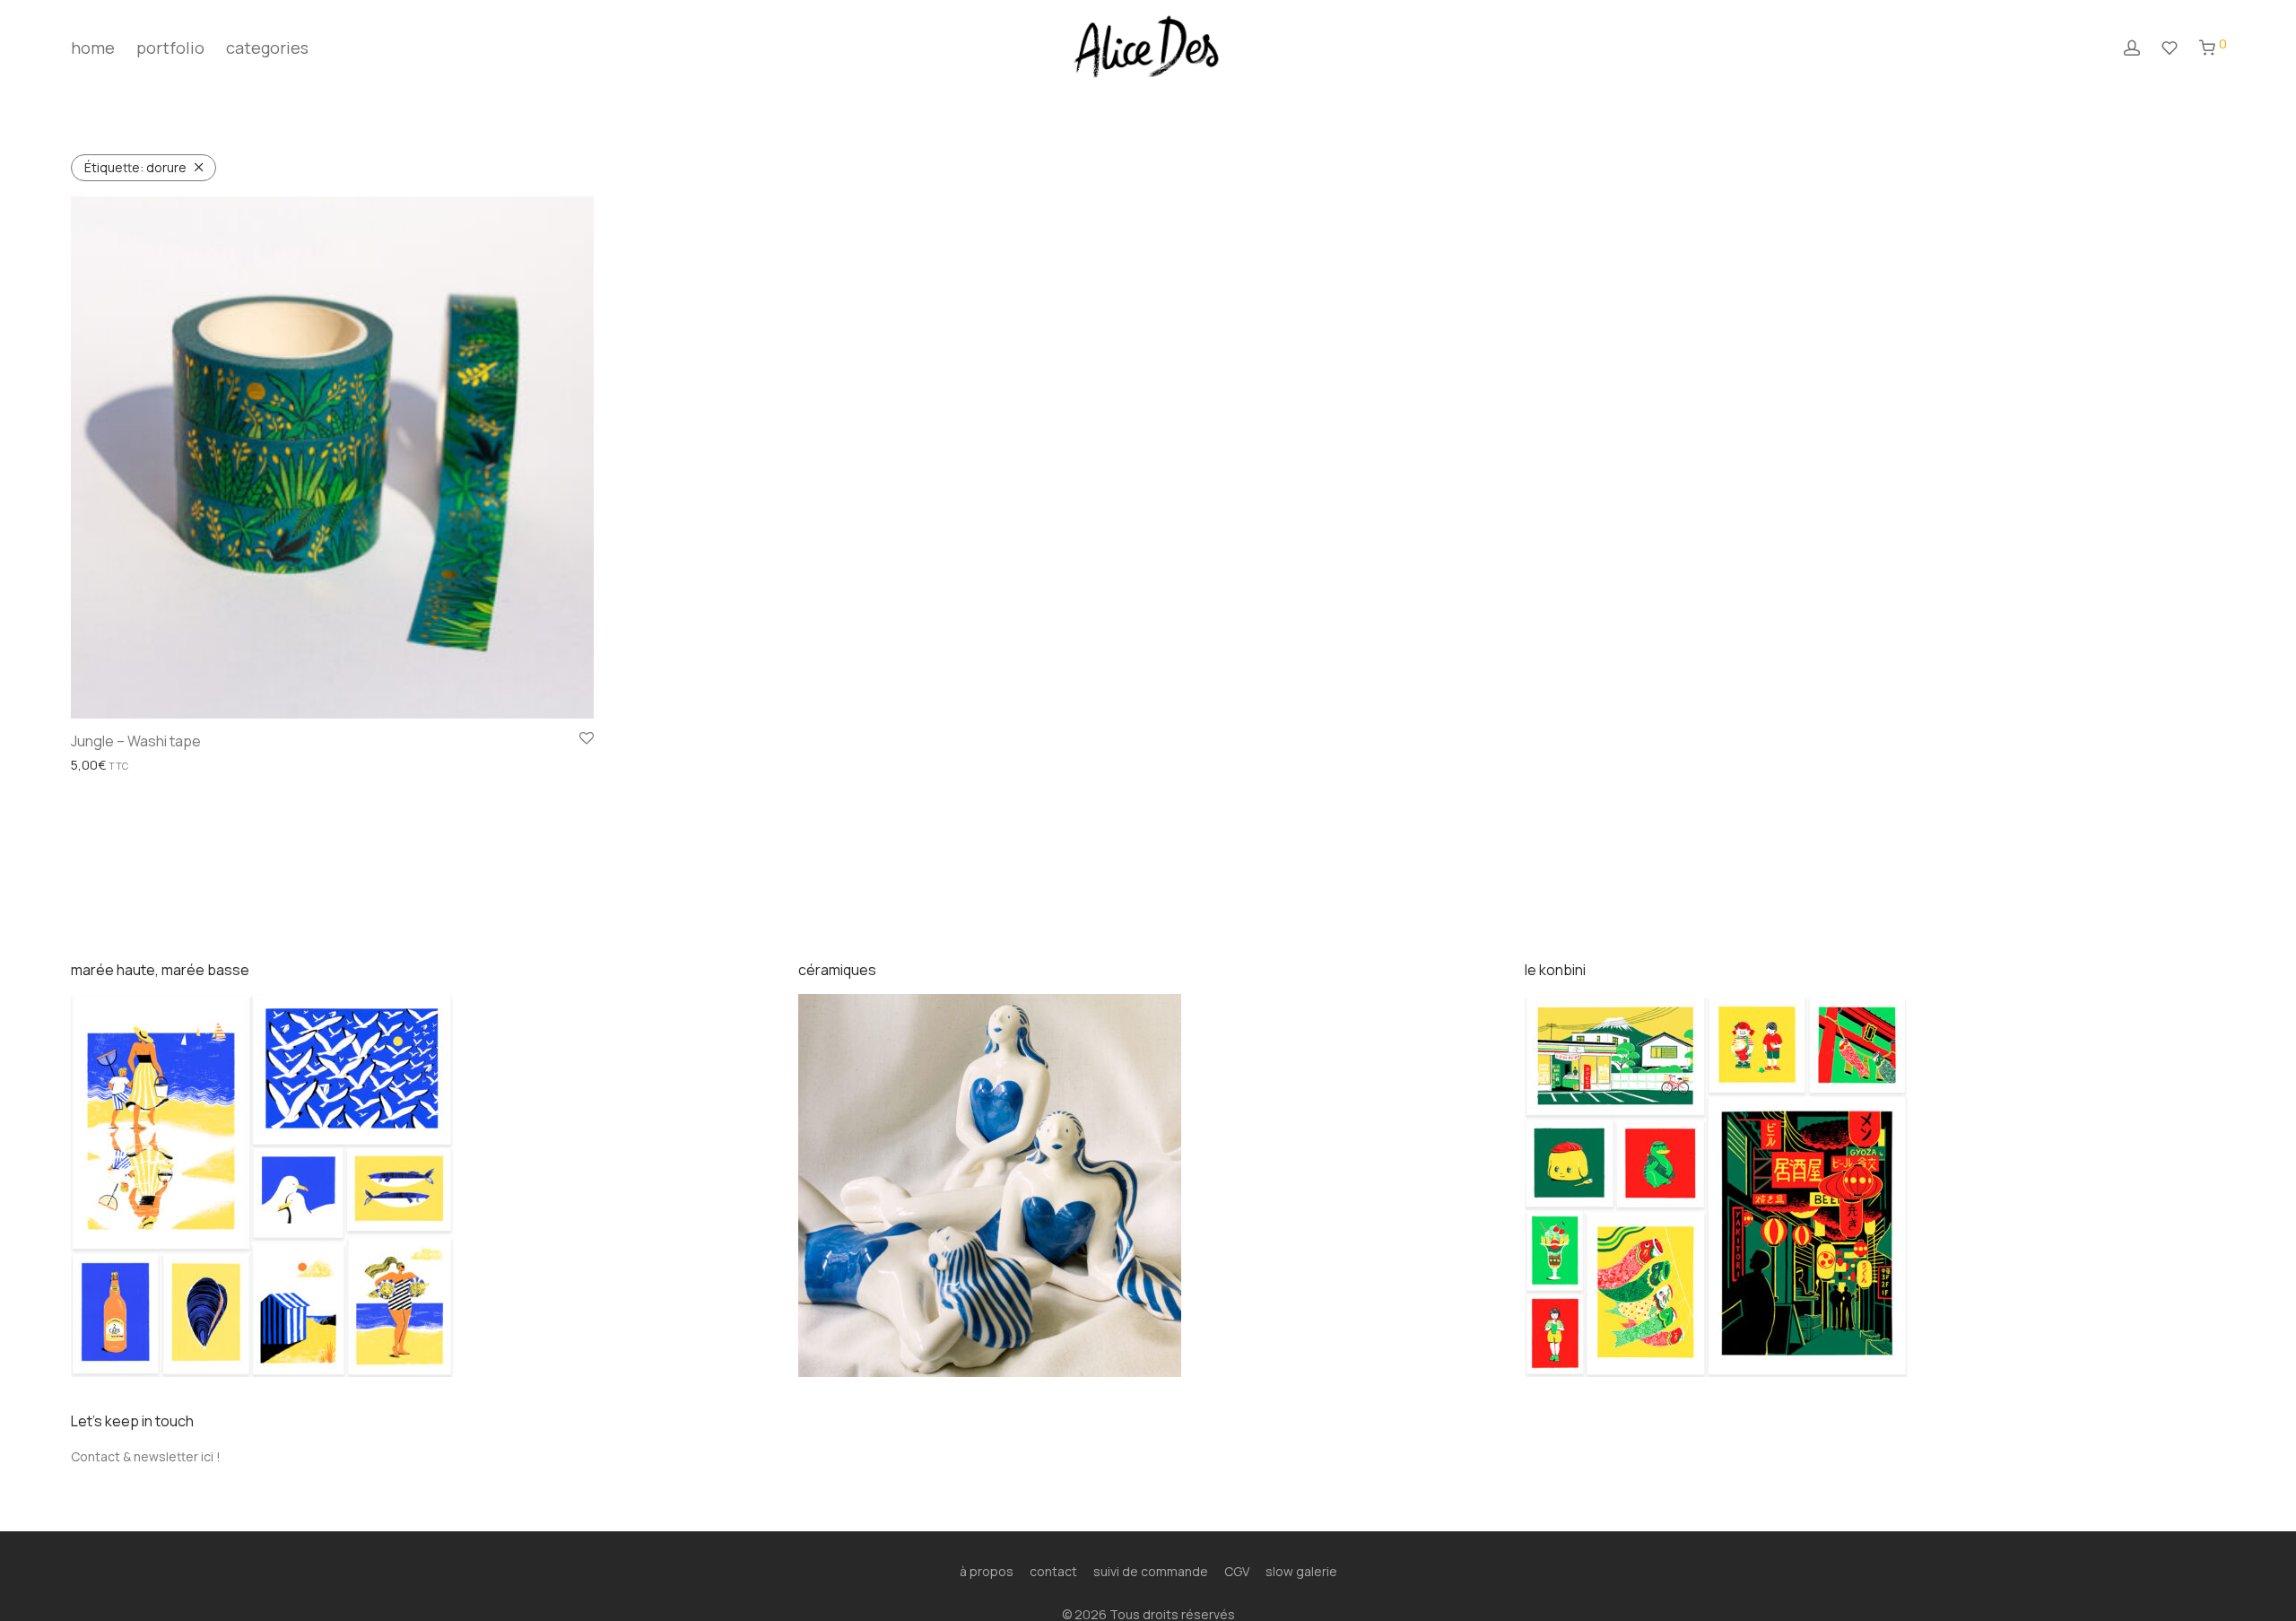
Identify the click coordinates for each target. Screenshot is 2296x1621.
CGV (1237, 1571)
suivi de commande (1151, 1571)
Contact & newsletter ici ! (146, 1456)
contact (1053, 1571)
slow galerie (1301, 1571)
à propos (987, 1571)
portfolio (170, 48)
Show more (99, 766)
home (93, 48)
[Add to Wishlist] (587, 739)
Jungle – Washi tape (136, 741)
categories (267, 48)
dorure (135, 167)
